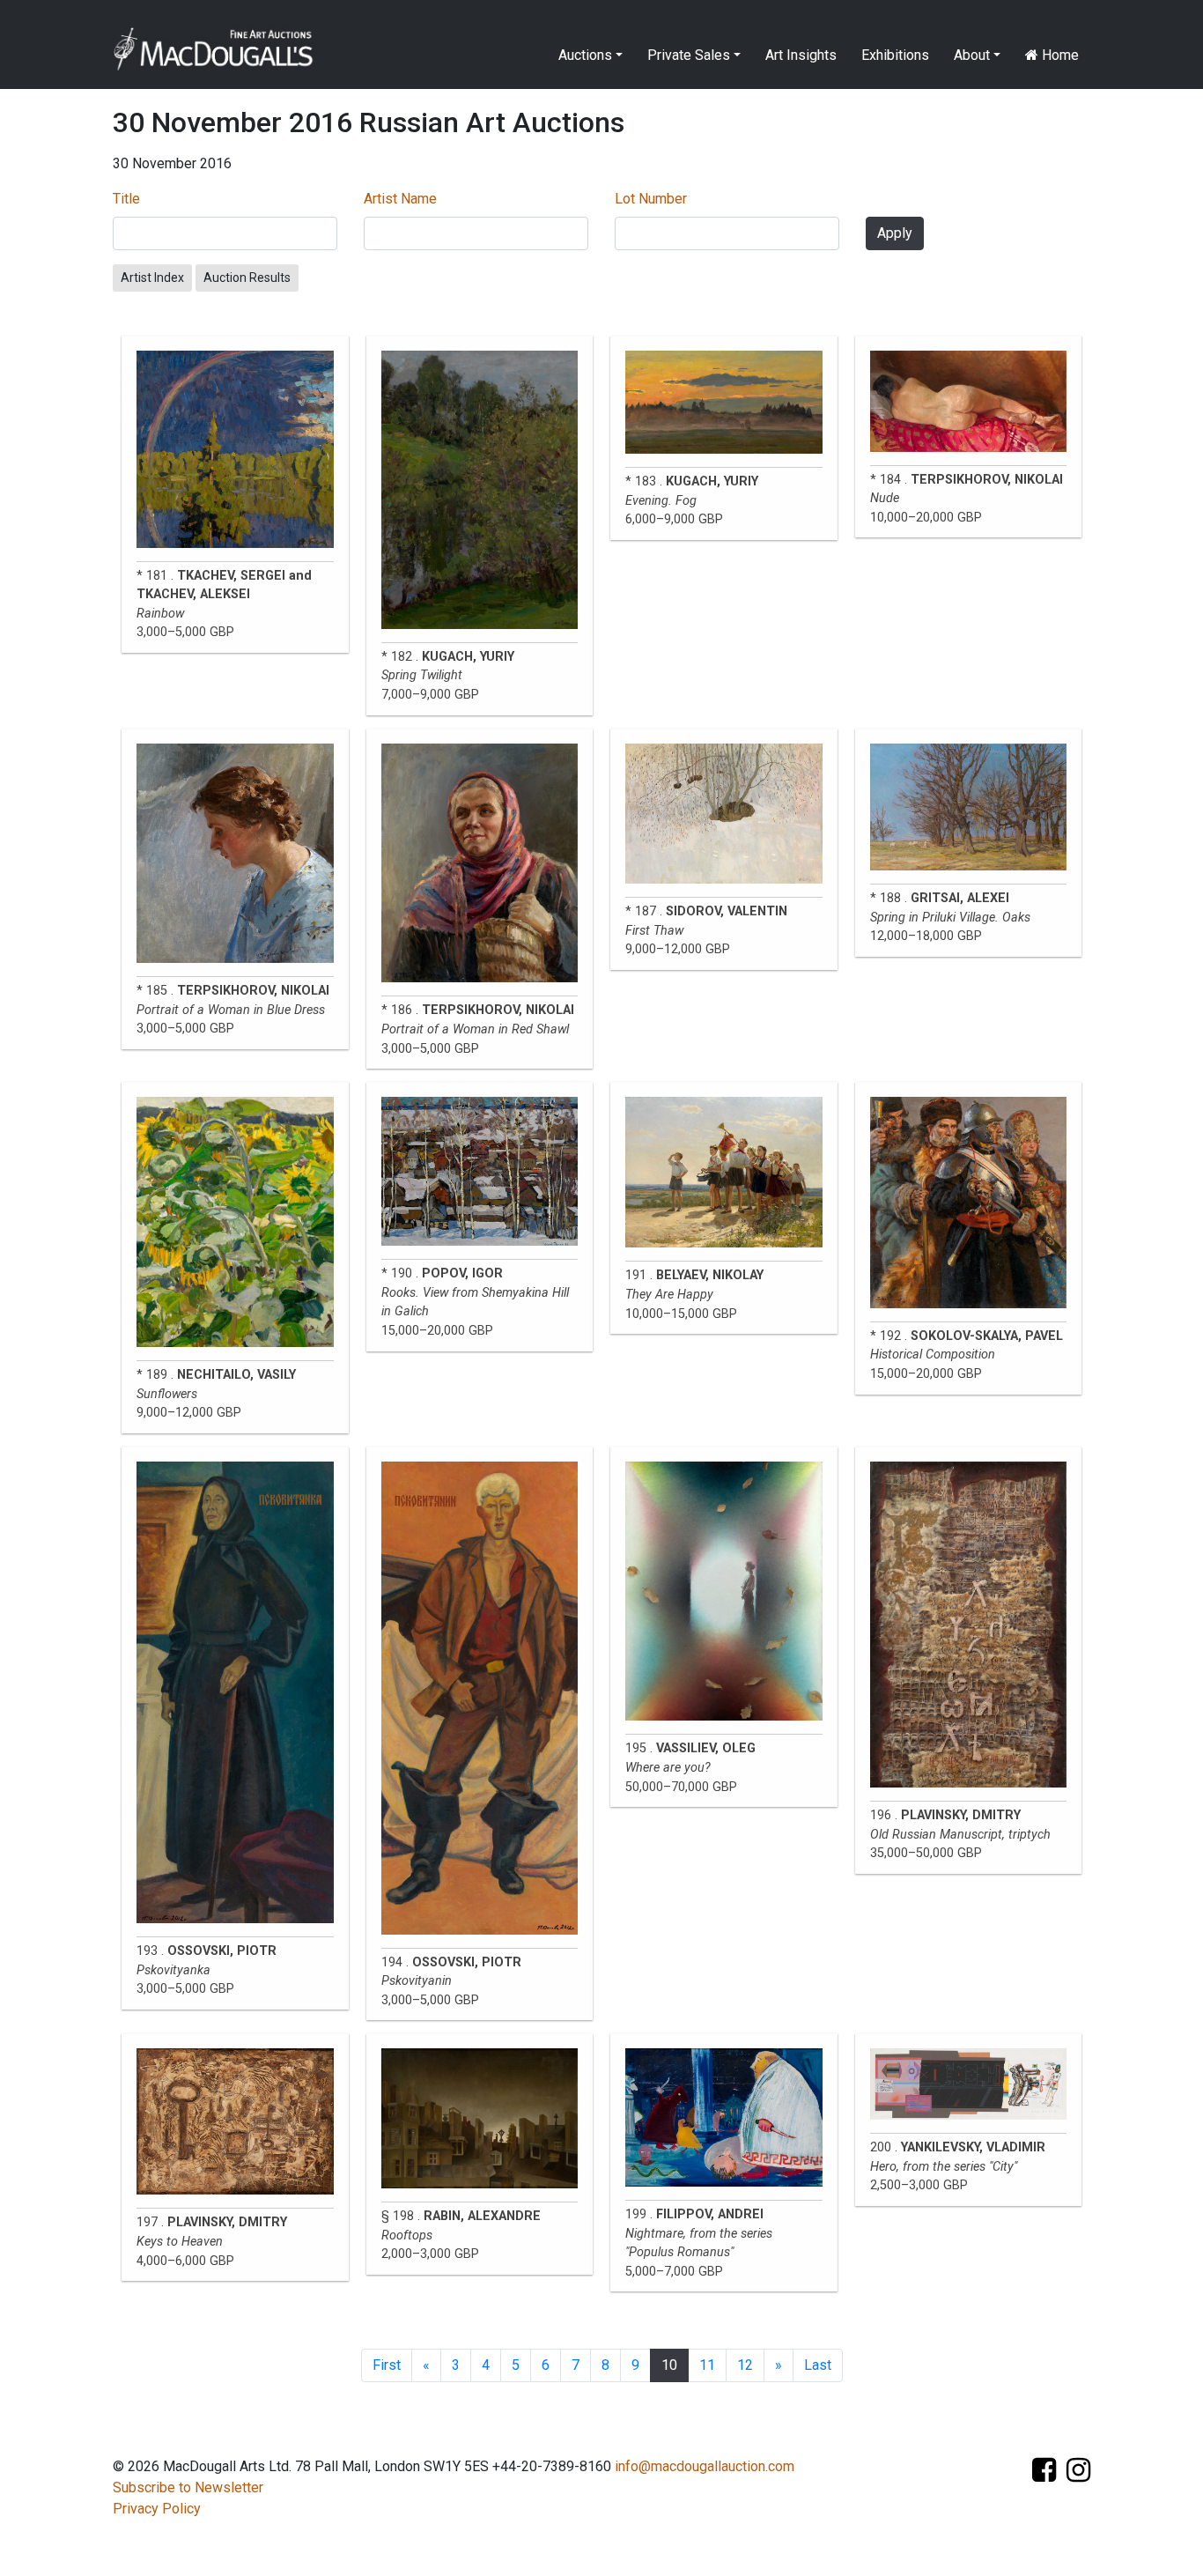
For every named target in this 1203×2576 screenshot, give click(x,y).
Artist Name (400, 199)
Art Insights (801, 55)
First (387, 2365)
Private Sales (689, 55)
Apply (895, 233)
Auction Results (247, 278)
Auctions (585, 55)
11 (707, 2365)
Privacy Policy (157, 2509)
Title (126, 199)
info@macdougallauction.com (705, 2466)
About (972, 55)
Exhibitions (895, 55)
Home (1059, 55)
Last (818, 2365)
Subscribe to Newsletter (188, 2487)
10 (669, 2365)
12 (745, 2365)
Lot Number (651, 199)
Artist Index (152, 278)
